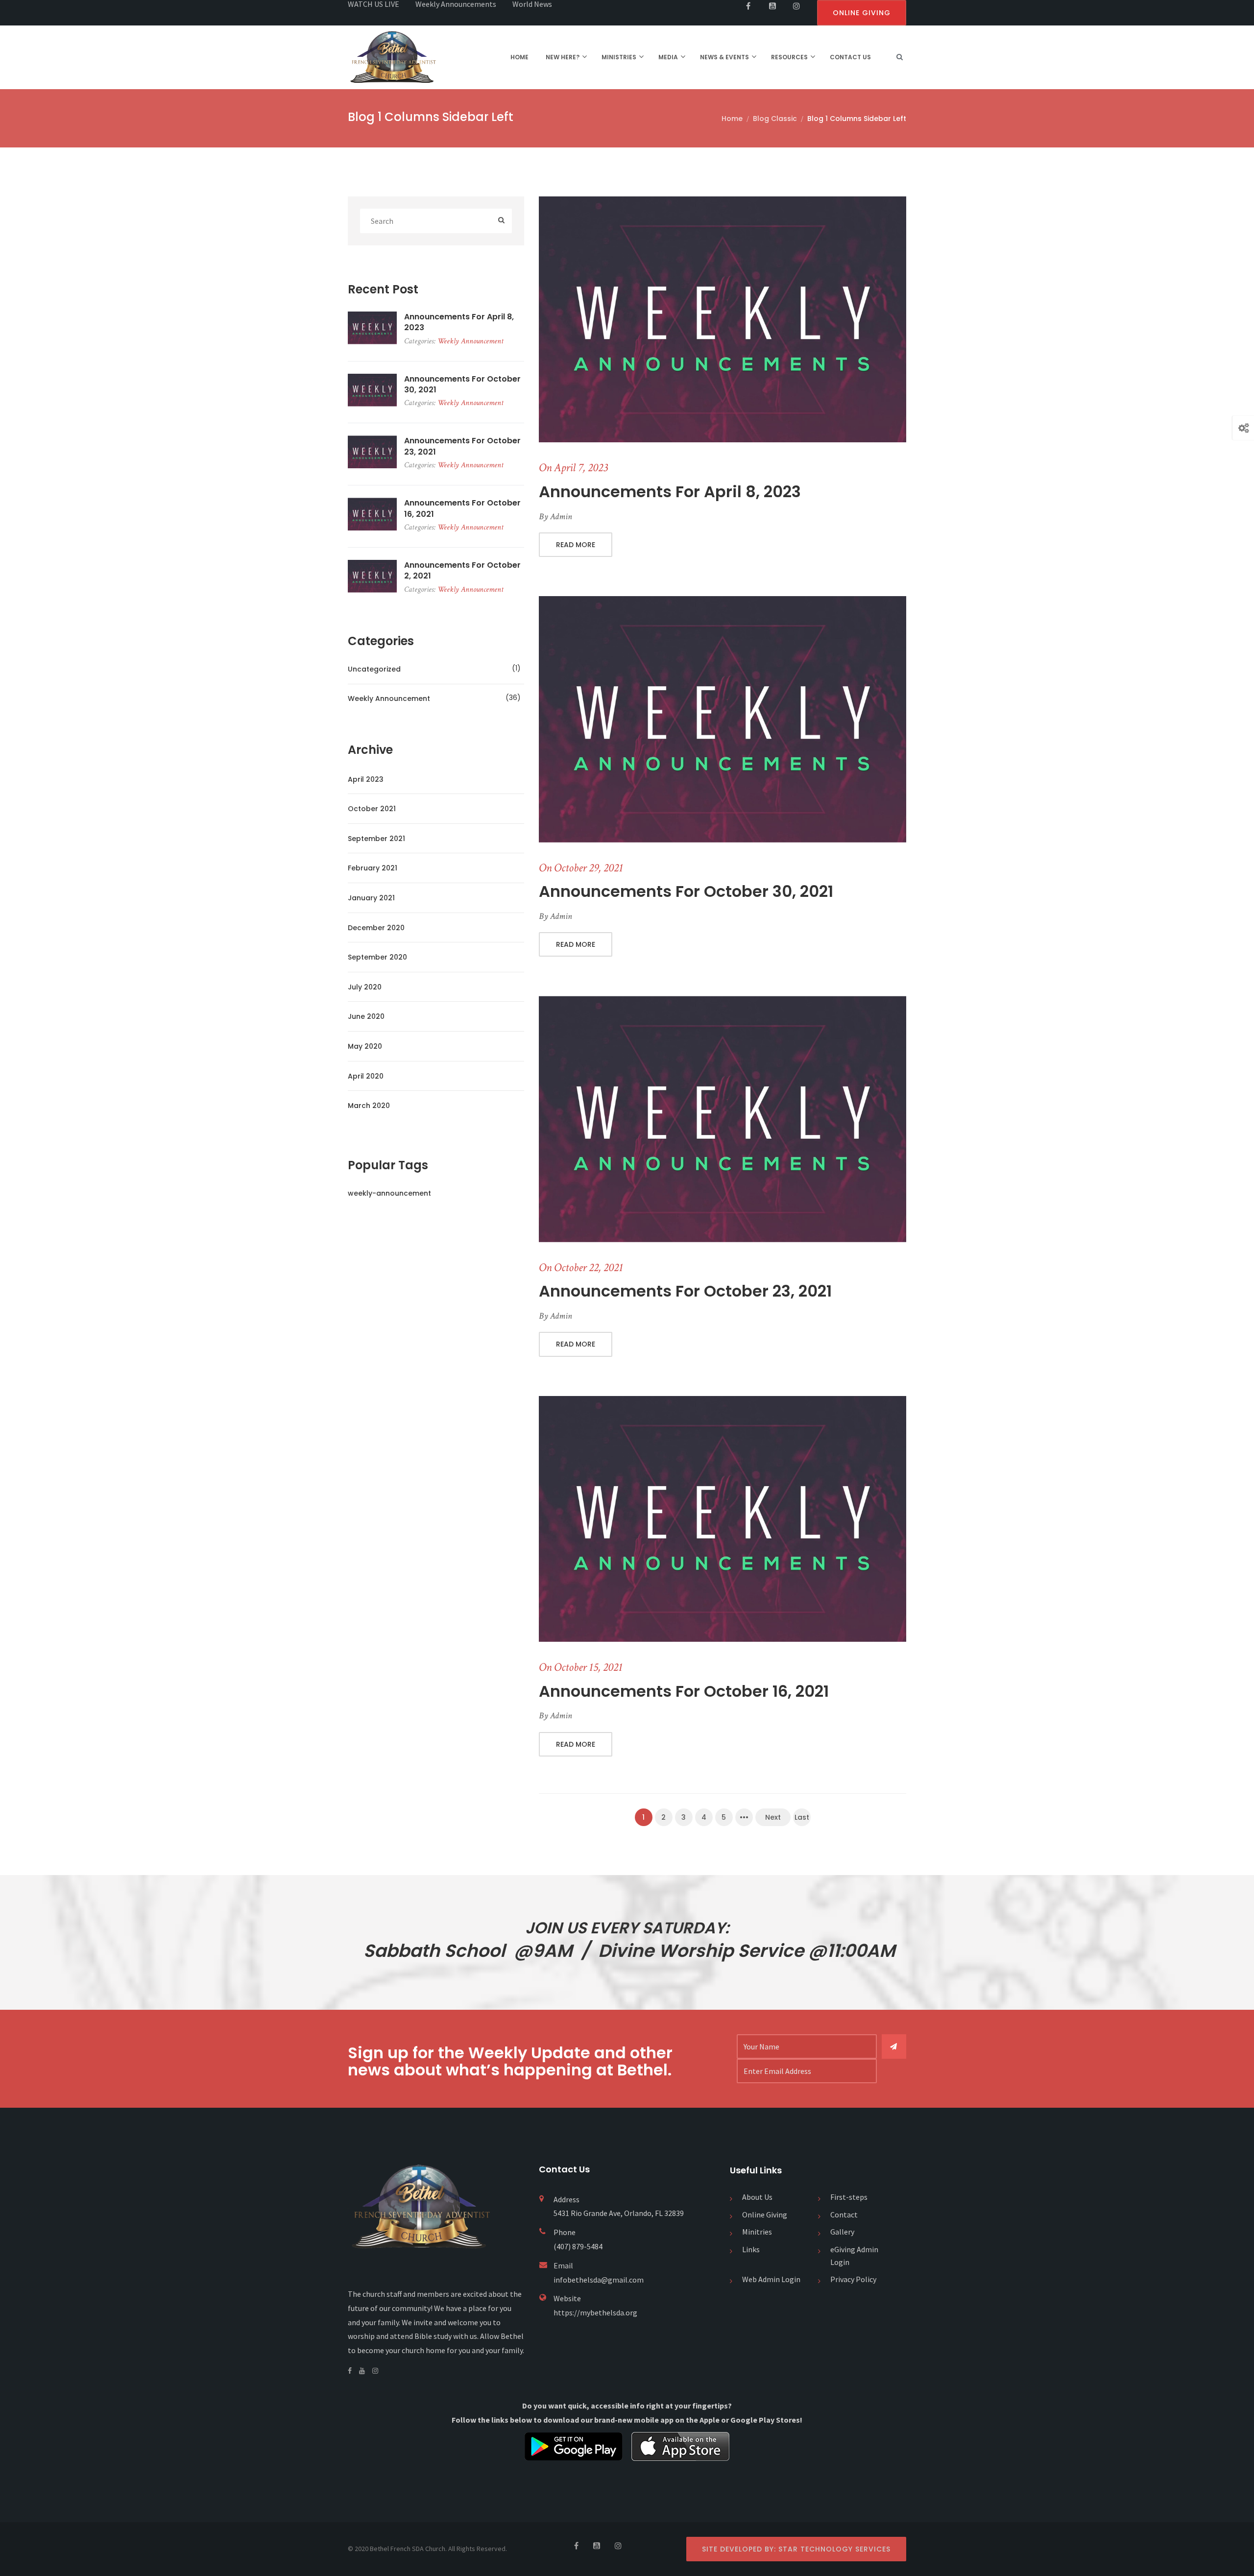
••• (744, 1817)
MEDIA (668, 57)
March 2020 (369, 1106)
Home (732, 119)
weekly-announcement (389, 1193)
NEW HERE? (563, 57)
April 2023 (366, 779)
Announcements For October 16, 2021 (684, 1691)
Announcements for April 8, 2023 (670, 492)
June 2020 (366, 1016)
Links (751, 2249)
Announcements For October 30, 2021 (686, 891)
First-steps (849, 2197)
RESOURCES (789, 57)
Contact (844, 2215)
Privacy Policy (853, 2279)
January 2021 (371, 898)
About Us (757, 2197)
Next (773, 1817)
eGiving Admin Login (854, 2256)
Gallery (842, 2232)
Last (802, 1817)
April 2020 (366, 1076)
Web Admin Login (771, 2279)
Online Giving (765, 2215)
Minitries (757, 2232)
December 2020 (376, 928)
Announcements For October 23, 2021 (685, 1291)
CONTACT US (850, 57)
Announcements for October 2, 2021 (462, 571)
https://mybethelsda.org (595, 2312)
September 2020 (377, 957)
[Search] (501, 221)
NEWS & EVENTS (724, 57)
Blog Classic (775, 119)
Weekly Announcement (470, 341)
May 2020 (365, 1046)
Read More (576, 545)
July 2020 (365, 987)
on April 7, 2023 (573, 468)
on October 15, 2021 (581, 1667)
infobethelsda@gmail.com (599, 2280)
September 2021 (376, 839)
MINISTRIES (619, 57)
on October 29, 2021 (581, 868)
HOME (519, 57)
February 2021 (373, 868)
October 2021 (372, 809)
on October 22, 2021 (581, 1267)
